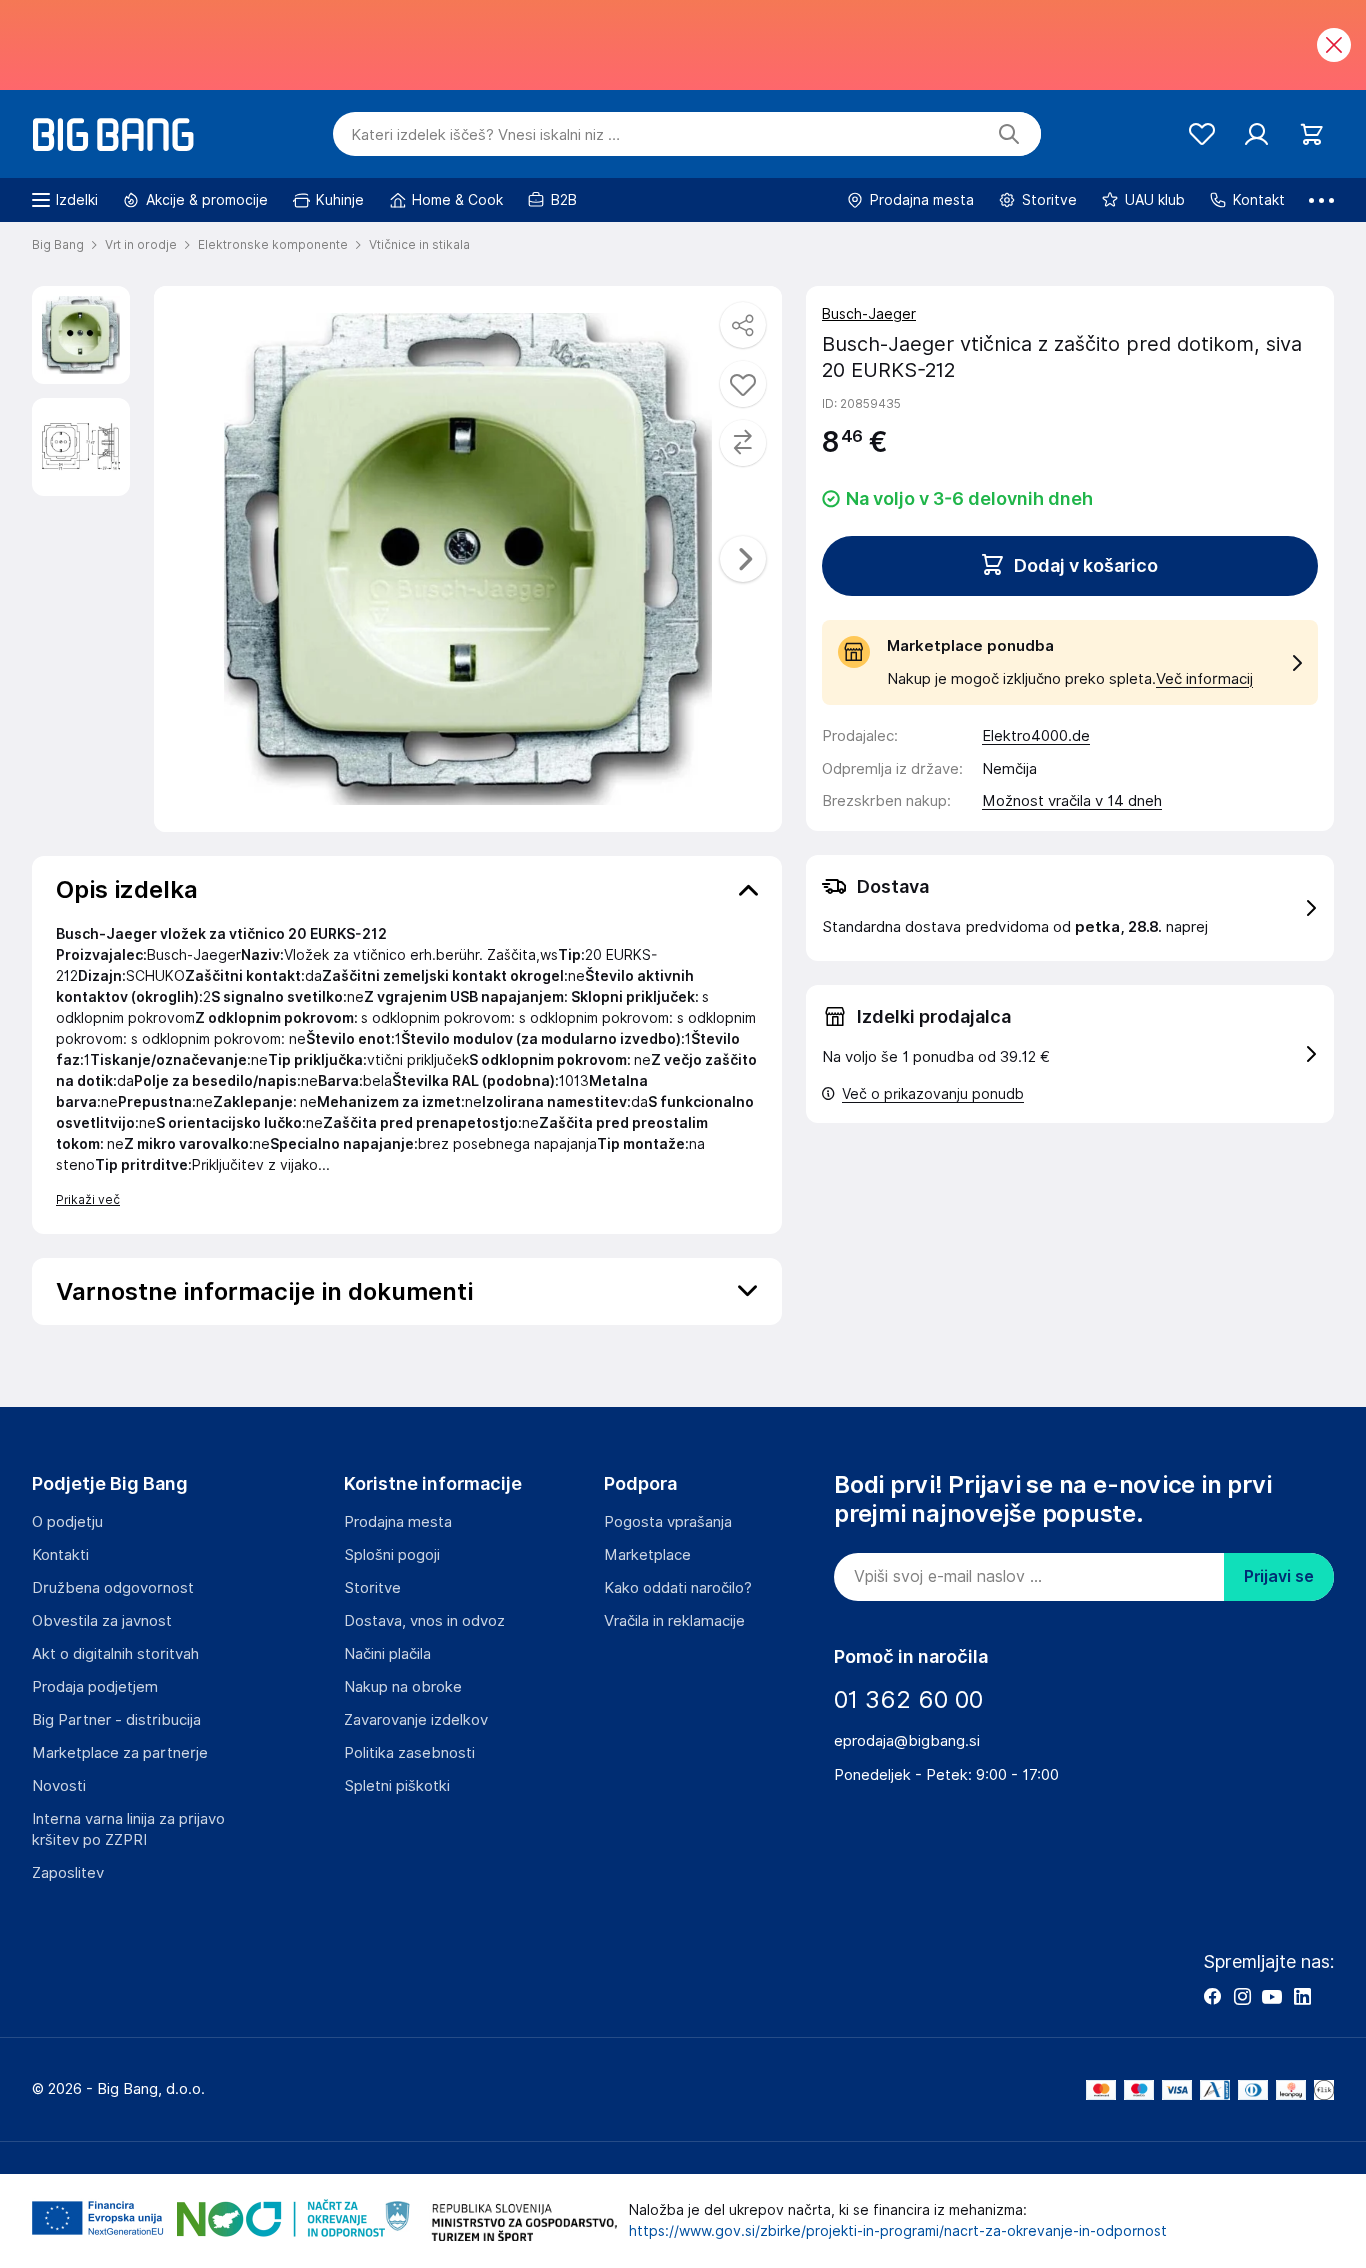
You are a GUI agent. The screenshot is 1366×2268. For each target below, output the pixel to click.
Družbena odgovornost (113, 1588)
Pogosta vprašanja (668, 1522)
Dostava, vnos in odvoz (424, 1621)
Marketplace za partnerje (120, 1753)
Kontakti (60, 1555)
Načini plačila (387, 1654)
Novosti (59, 1786)
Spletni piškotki (397, 1786)
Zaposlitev (68, 1873)
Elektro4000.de (1036, 736)
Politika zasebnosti (409, 1753)
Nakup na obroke (403, 1687)
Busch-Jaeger (869, 314)
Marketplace (647, 1555)
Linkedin (1302, 1996)
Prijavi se (1279, 1576)
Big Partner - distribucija (116, 1720)
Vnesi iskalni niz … (485, 135)
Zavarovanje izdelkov (416, 1720)
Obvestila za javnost (102, 1621)
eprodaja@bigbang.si (907, 1741)
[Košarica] (1311, 134)
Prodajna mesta (398, 1522)
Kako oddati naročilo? (678, 1588)
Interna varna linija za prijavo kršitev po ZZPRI (128, 1829)
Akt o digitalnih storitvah (115, 1654)
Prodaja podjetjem (95, 1687)
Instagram (1242, 1996)
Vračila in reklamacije (674, 1621)
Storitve (372, 1588)
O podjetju (67, 1522)
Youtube (1272, 1996)
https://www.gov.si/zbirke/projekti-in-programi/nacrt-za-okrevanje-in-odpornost (898, 2231)
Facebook (1212, 1996)
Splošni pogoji (392, 1555)
